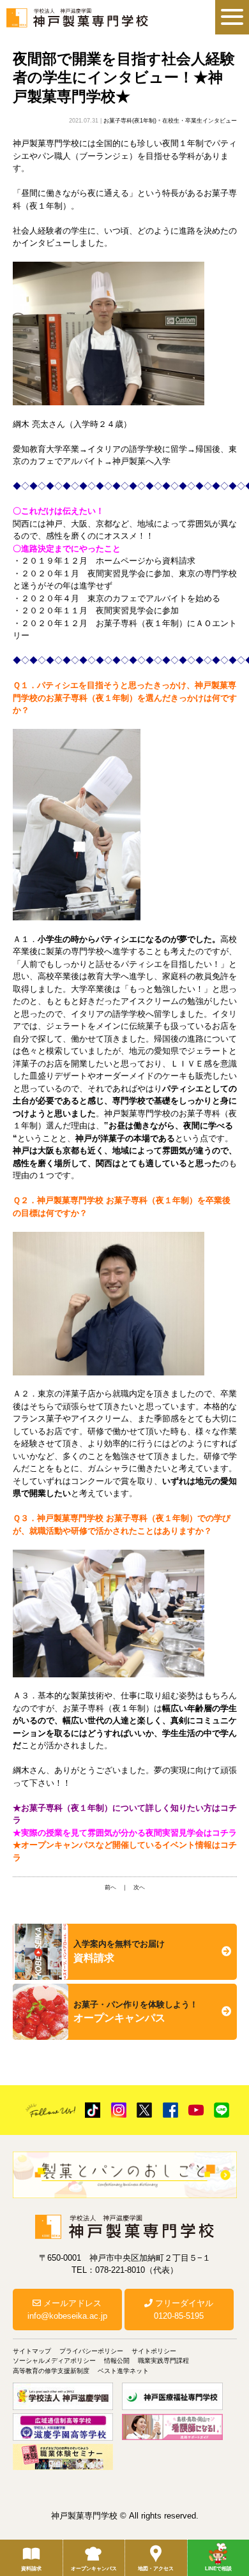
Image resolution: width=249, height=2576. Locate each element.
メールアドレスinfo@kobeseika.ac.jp (67, 2310)
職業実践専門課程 (163, 2361)
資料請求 (31, 2569)
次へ (139, 1887)
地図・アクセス (156, 2569)
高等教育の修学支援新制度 (51, 2371)
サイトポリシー (154, 2351)
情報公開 (117, 2361)
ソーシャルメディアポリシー (54, 2361)
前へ (110, 1887)
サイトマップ (32, 2351)
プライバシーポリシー (91, 2351)
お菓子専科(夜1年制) (130, 121)
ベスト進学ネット (123, 2371)
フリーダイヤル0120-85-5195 (183, 2310)
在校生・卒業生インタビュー (200, 121)
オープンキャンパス (94, 2569)
